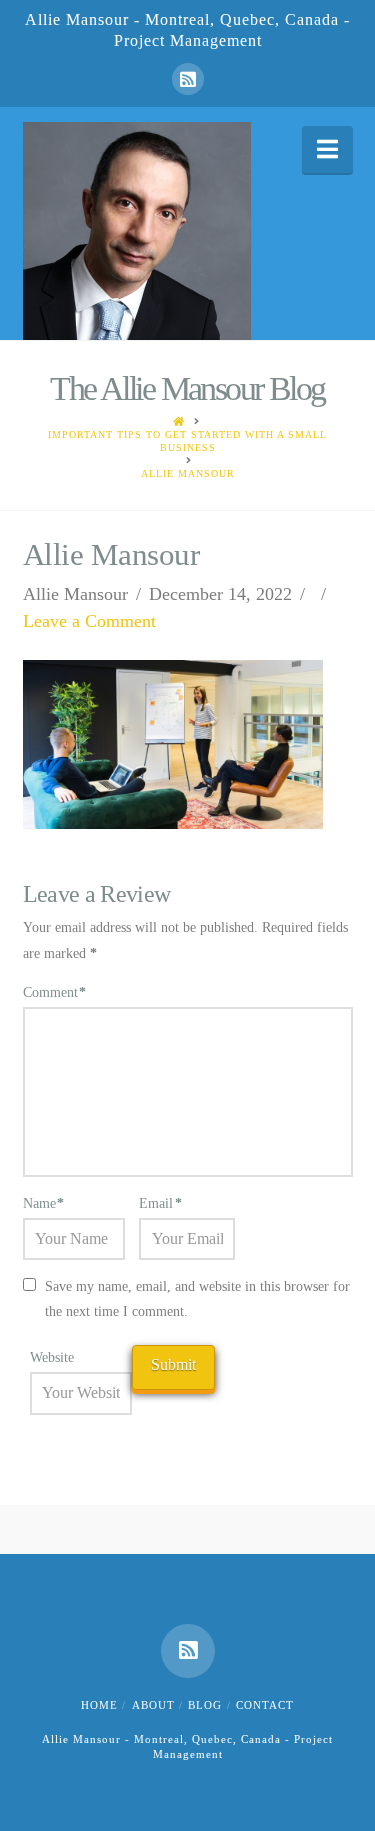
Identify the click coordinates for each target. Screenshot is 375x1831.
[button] (327, 149)
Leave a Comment (89, 621)
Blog (205, 1705)
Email (160, 1203)
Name (44, 1203)
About (153, 1705)
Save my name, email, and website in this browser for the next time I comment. (197, 1299)
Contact (265, 1705)
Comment (55, 992)
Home (99, 1705)
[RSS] (188, 79)
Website (52, 1357)
